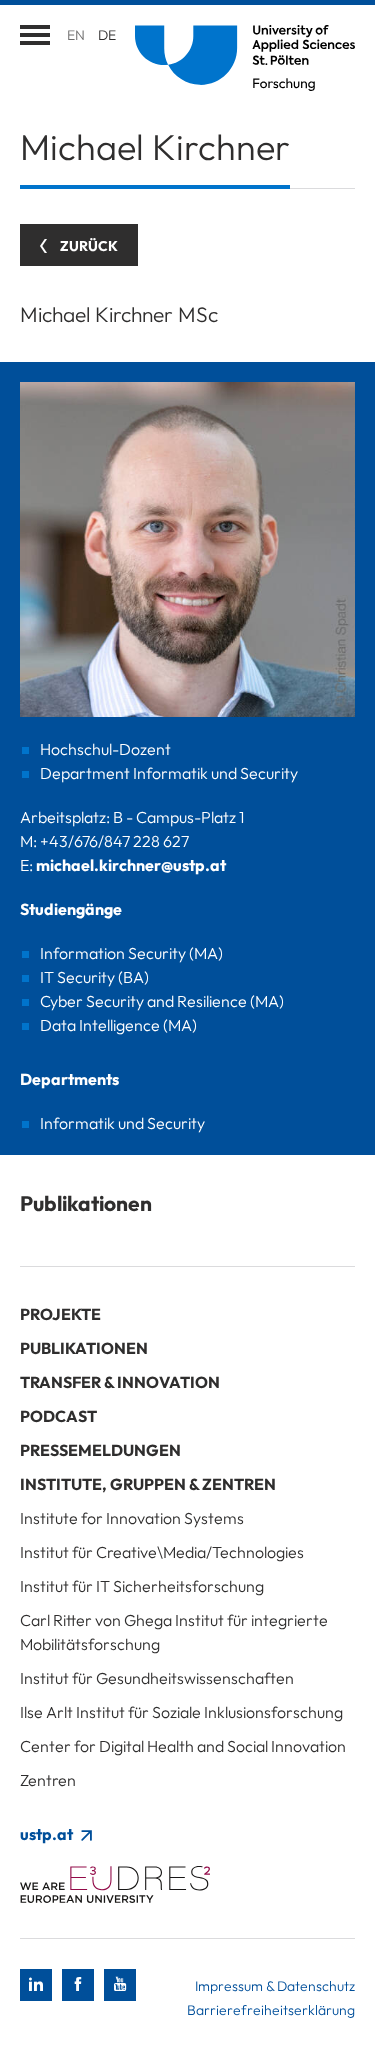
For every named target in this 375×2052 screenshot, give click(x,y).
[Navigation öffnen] (35, 35)
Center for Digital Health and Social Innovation (183, 1746)
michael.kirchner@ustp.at (131, 865)
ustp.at (48, 1834)
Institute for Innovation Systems (132, 1518)
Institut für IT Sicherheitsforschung (142, 1586)
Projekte (60, 1314)
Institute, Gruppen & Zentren (148, 1484)
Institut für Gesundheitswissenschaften (157, 1678)
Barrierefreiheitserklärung (271, 2010)
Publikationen (84, 1348)
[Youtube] (120, 1985)
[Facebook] (78, 1985)
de (107, 35)
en (76, 35)
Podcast (58, 1416)
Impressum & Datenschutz (275, 1986)
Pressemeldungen (100, 1450)
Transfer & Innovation (120, 1382)
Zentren (48, 1780)
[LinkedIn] (36, 1985)
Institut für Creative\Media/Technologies (162, 1552)
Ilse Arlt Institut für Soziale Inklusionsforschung (181, 1712)
